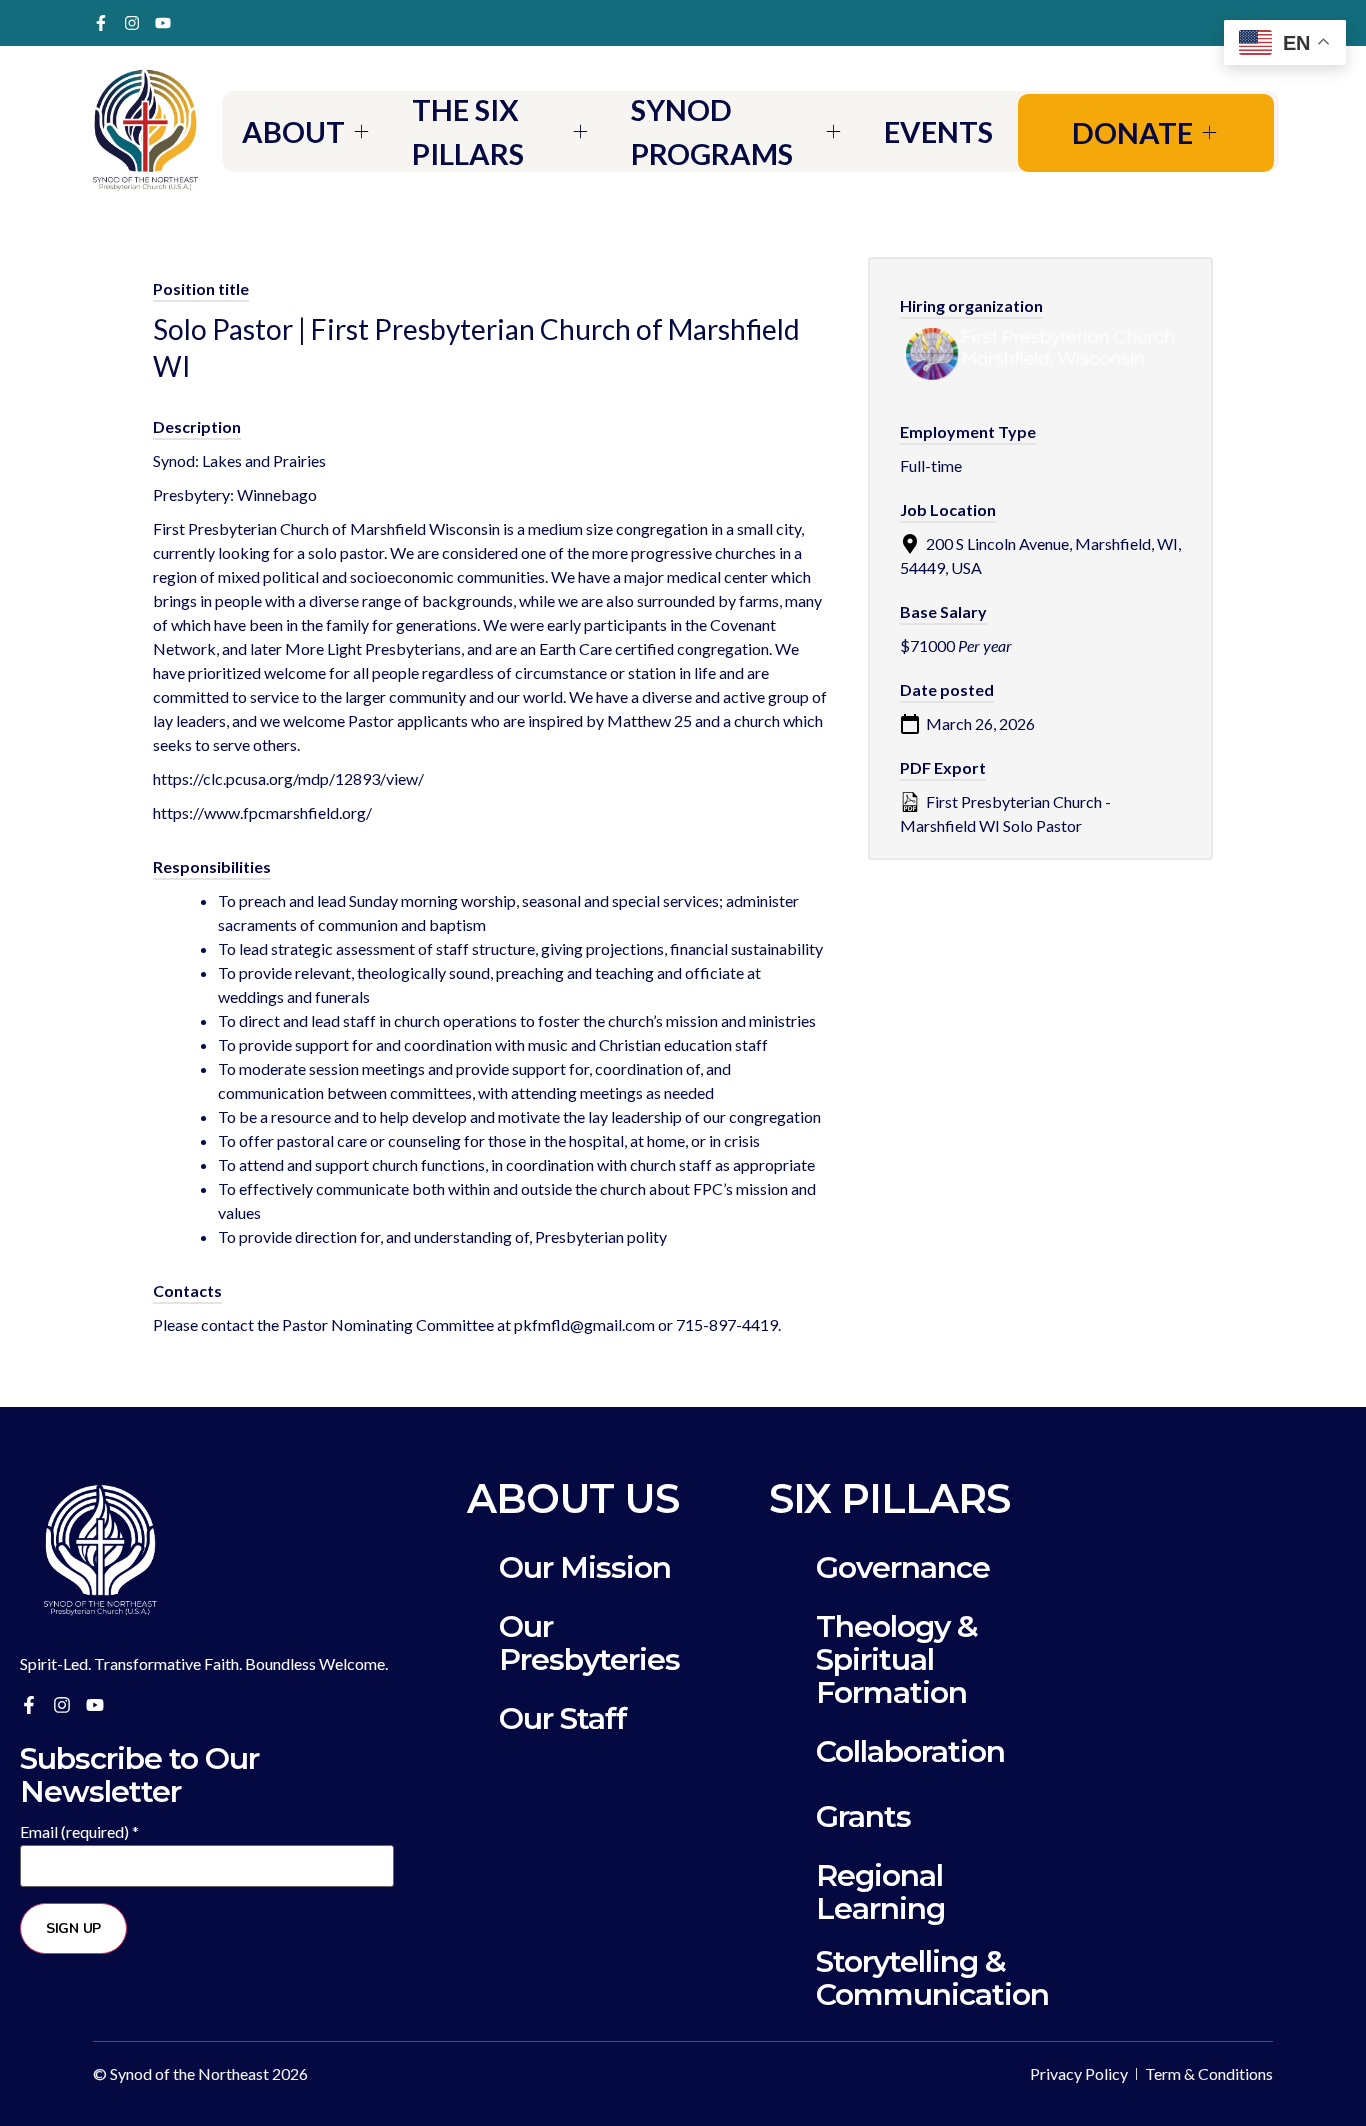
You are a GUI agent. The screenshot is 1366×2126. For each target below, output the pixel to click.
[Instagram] (132, 23)
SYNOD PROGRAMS (712, 131)
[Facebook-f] (101, 23)
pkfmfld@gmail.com (584, 1324)
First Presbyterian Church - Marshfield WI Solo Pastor (1005, 813)
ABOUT (293, 131)
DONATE (1132, 132)
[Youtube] (163, 23)
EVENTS (938, 131)
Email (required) (79, 1832)
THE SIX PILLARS (468, 131)
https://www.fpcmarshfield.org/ (262, 812)
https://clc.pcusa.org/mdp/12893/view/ (288, 778)
